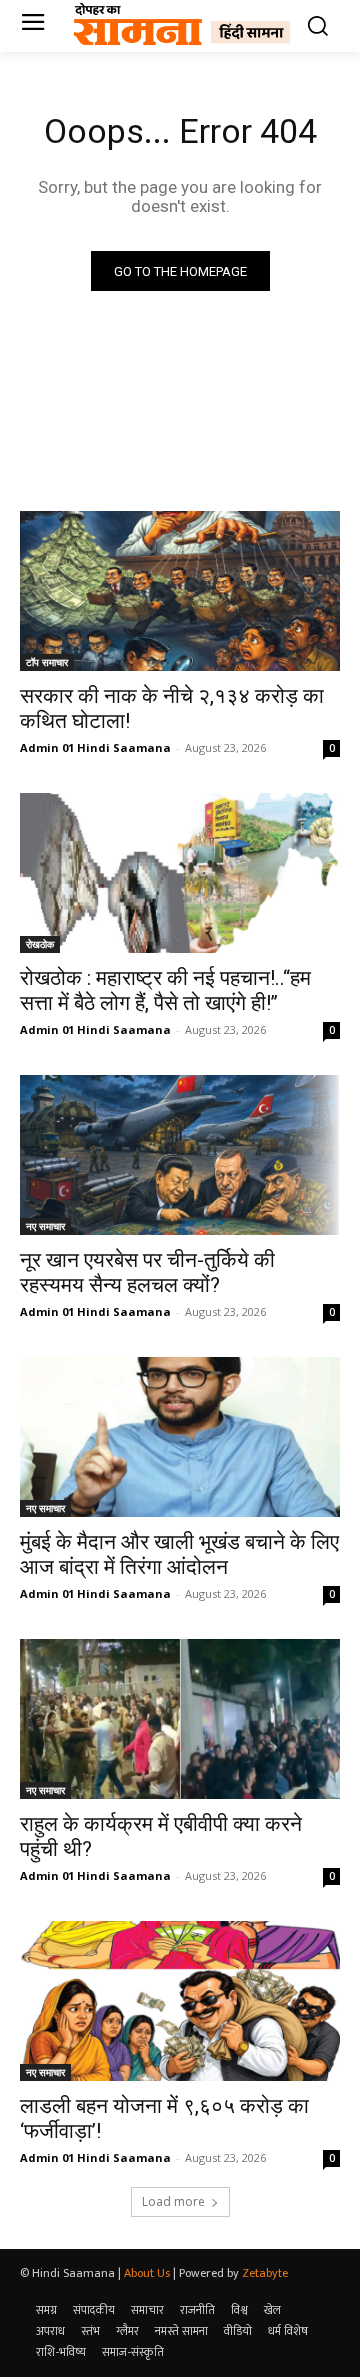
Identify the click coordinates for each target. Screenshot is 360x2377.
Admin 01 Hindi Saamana (95, 747)
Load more (173, 2201)
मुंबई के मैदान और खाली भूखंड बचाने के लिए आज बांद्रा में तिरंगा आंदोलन (179, 1554)
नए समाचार (45, 1226)
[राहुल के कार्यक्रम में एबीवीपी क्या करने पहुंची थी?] (180, 1719)
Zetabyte (265, 2273)
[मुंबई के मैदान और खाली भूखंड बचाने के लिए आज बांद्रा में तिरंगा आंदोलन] (180, 1437)
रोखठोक (40, 944)
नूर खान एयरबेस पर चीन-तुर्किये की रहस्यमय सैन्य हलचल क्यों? (147, 1272)
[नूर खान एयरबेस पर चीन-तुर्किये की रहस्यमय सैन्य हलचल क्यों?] (180, 1155)
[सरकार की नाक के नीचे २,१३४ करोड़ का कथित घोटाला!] (180, 591)
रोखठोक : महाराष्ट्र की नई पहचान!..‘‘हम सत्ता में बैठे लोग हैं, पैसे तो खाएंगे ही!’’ (165, 990)
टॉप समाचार (47, 662)
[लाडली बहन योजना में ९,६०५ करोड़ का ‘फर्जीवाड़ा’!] (180, 2001)
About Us (147, 2273)
